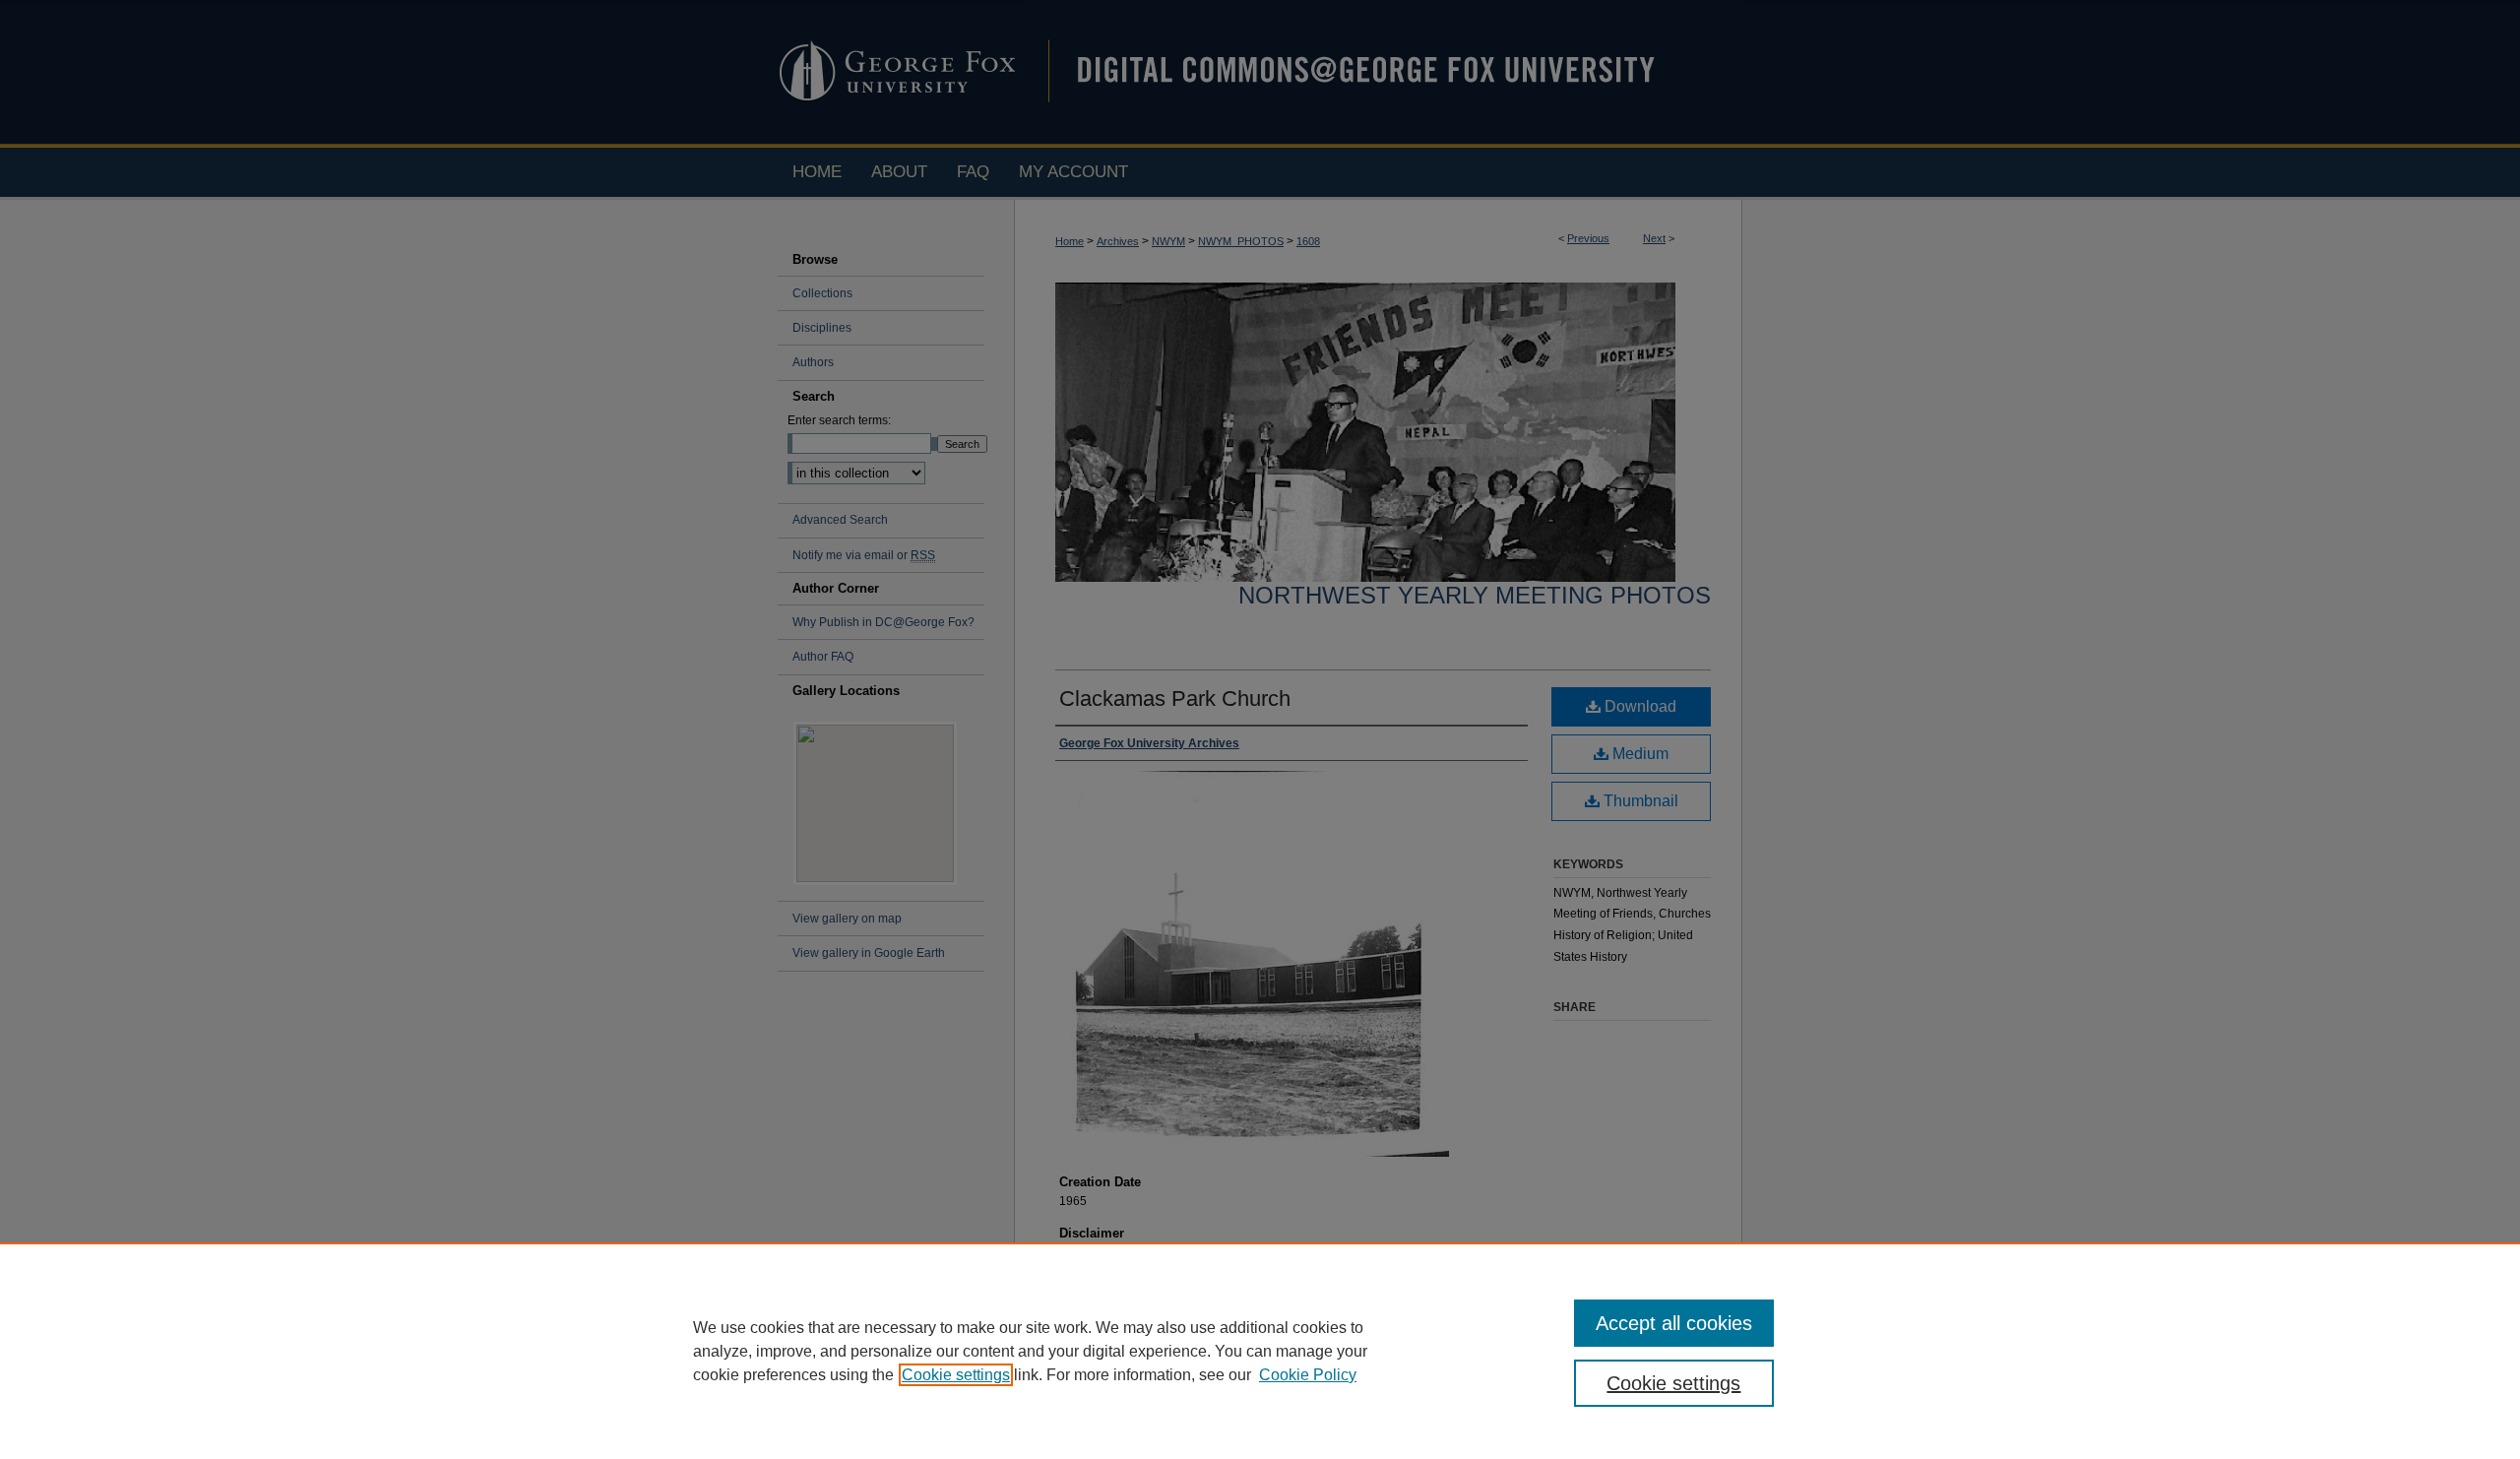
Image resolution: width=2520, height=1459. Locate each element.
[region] (1260, 1351)
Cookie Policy (1308, 1375)
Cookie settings (956, 1375)
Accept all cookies (1674, 1323)
